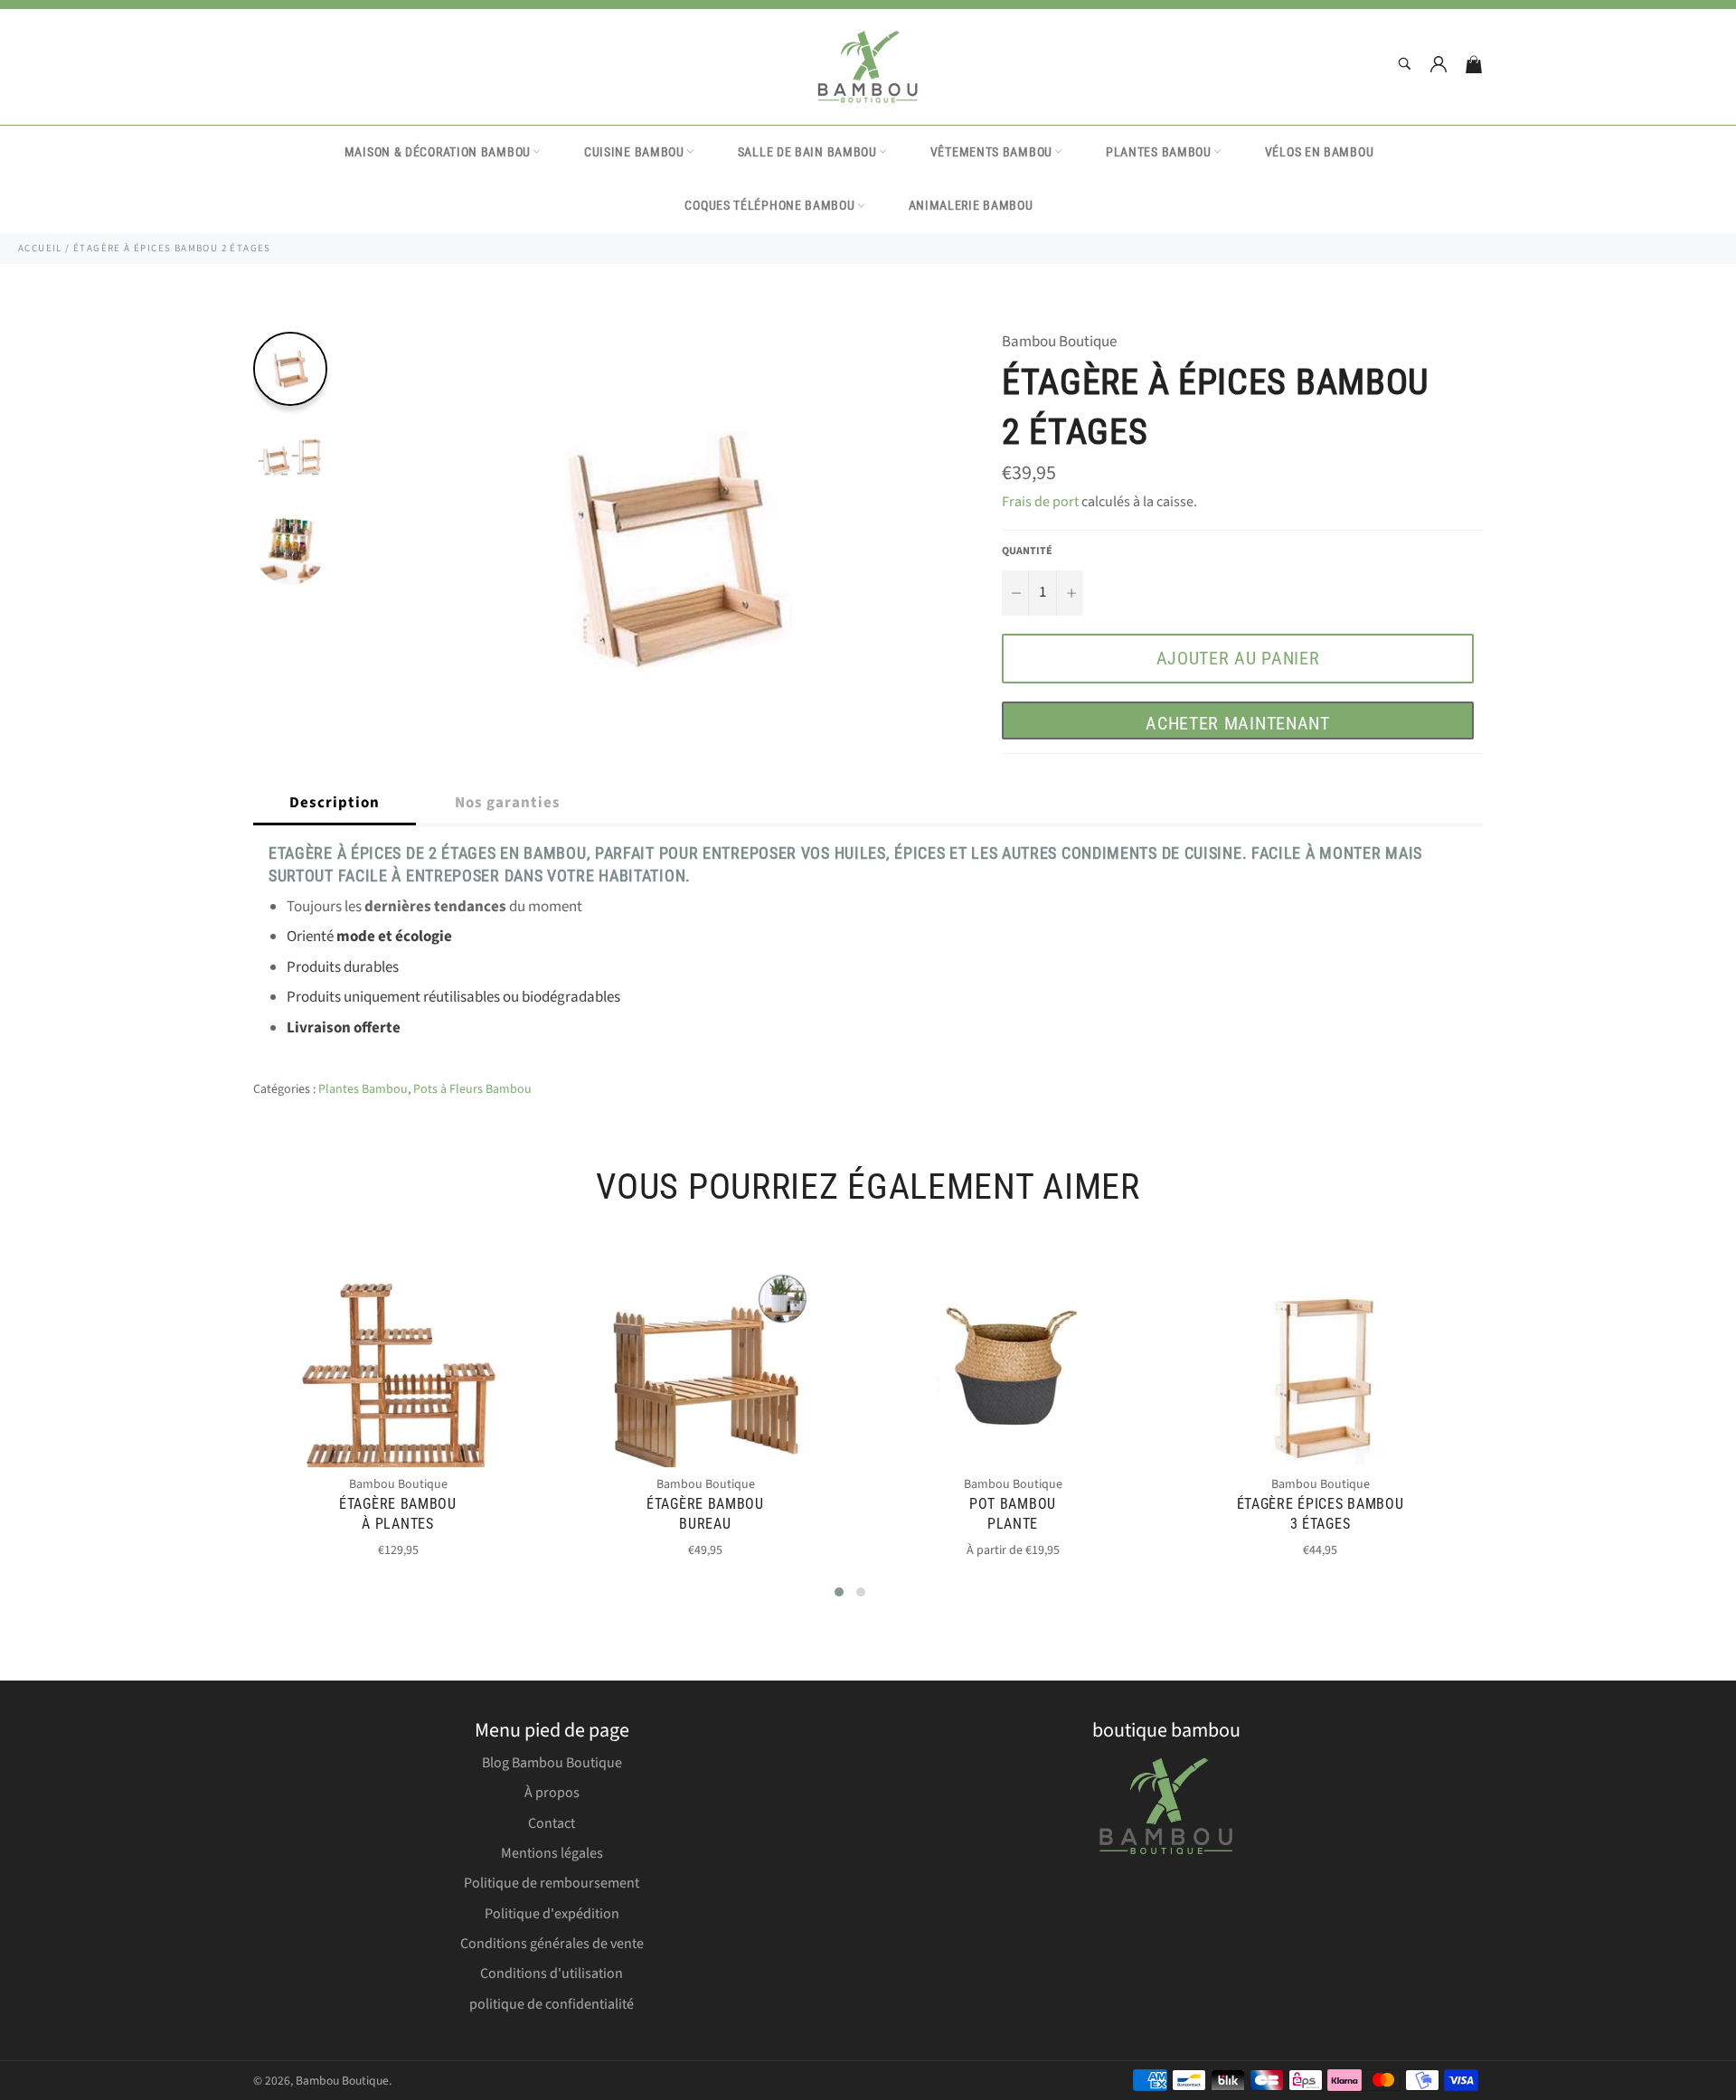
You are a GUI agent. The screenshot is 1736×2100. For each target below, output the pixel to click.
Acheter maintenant (1238, 723)
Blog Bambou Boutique (552, 1763)
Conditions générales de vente (552, 1944)
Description (335, 803)
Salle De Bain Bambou (807, 152)
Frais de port (1040, 502)
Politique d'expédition (552, 1914)
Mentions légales (552, 1853)
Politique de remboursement (552, 1883)
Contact (552, 1823)
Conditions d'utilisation (552, 1973)
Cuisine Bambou (634, 152)
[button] (839, 1592)
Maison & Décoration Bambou (438, 152)
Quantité (1027, 551)
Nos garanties (508, 803)
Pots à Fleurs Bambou (472, 1089)
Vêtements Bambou (991, 152)
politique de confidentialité (552, 2004)
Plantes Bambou (1159, 152)
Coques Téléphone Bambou (769, 205)
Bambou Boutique (342, 2081)
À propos (552, 1793)
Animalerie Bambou (971, 205)
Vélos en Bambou (1320, 152)
